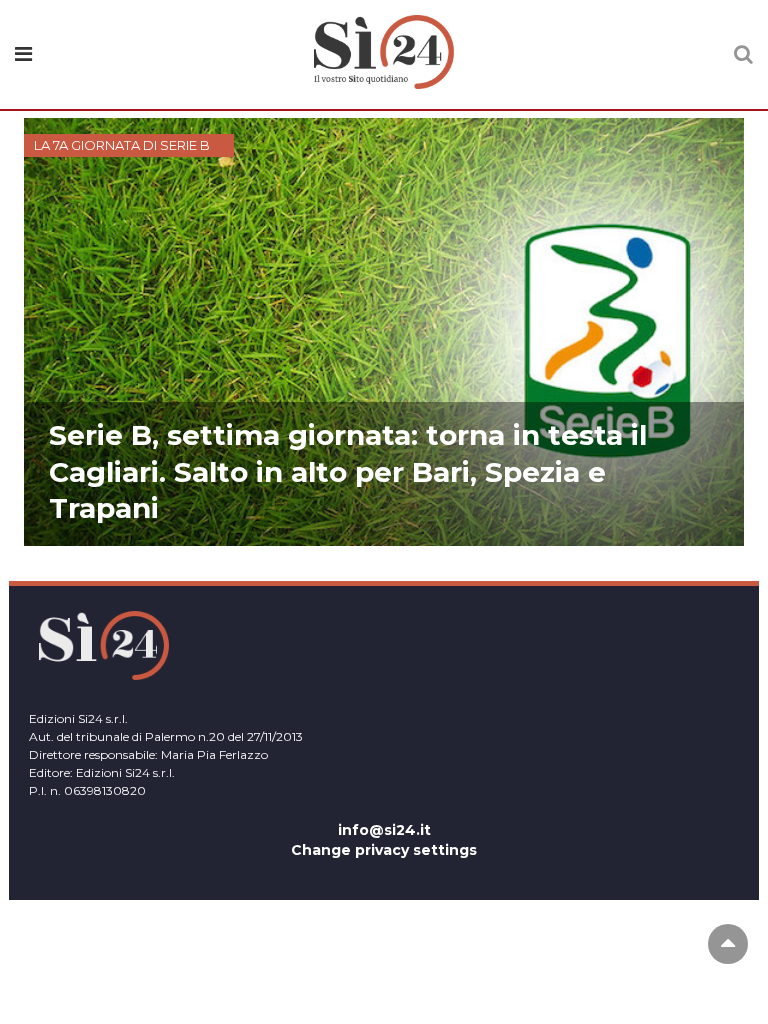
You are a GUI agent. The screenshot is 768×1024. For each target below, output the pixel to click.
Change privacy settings (384, 850)
